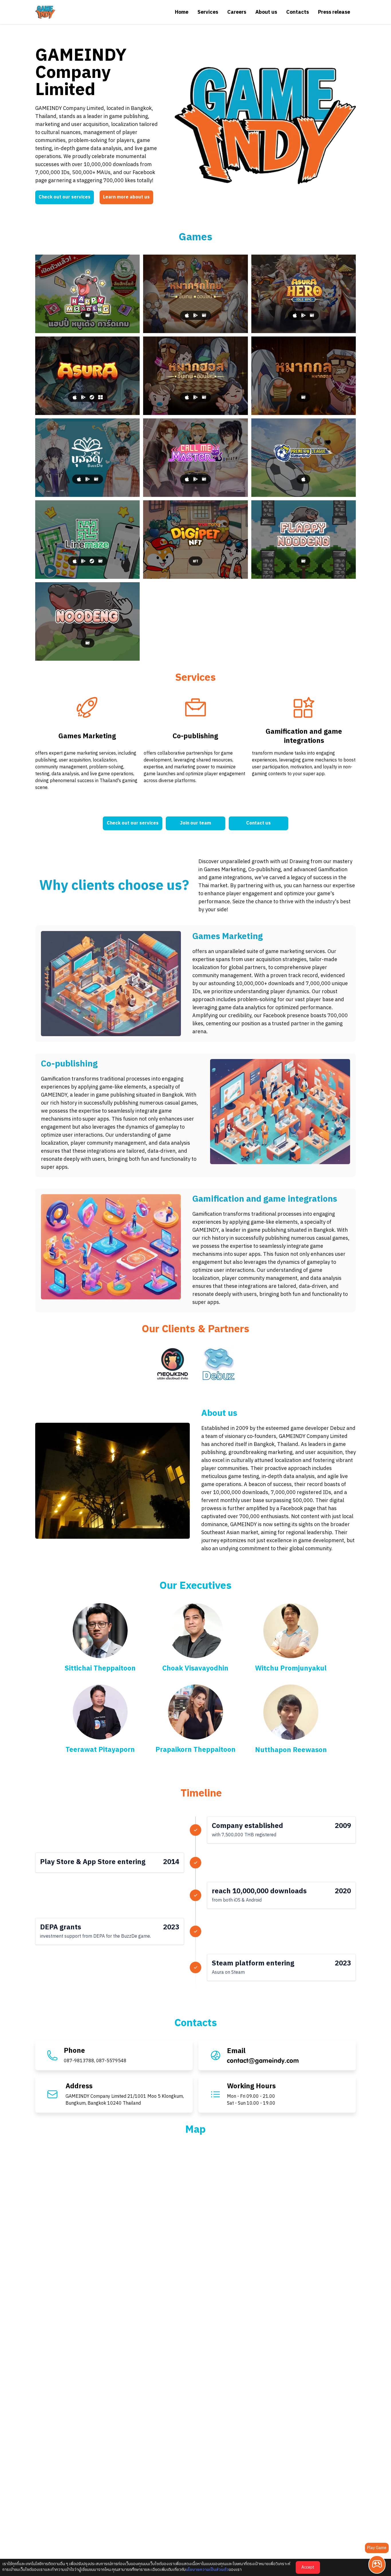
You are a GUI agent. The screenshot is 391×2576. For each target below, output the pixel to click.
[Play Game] (377, 2565)
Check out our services (65, 197)
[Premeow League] (304, 458)
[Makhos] (195, 376)
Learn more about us (126, 197)
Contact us (258, 823)
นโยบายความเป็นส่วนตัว (207, 2570)
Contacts (298, 12)
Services (208, 12)
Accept (308, 2567)
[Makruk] (195, 294)
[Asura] (87, 376)
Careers (237, 12)
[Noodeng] (87, 621)
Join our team (195, 823)
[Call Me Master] (195, 458)
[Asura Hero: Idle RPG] (304, 294)
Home (182, 12)
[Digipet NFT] (195, 540)
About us (266, 12)
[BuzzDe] (87, 458)
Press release (334, 12)
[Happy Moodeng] (87, 294)
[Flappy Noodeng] (304, 540)
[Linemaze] (87, 540)
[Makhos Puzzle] (304, 376)
